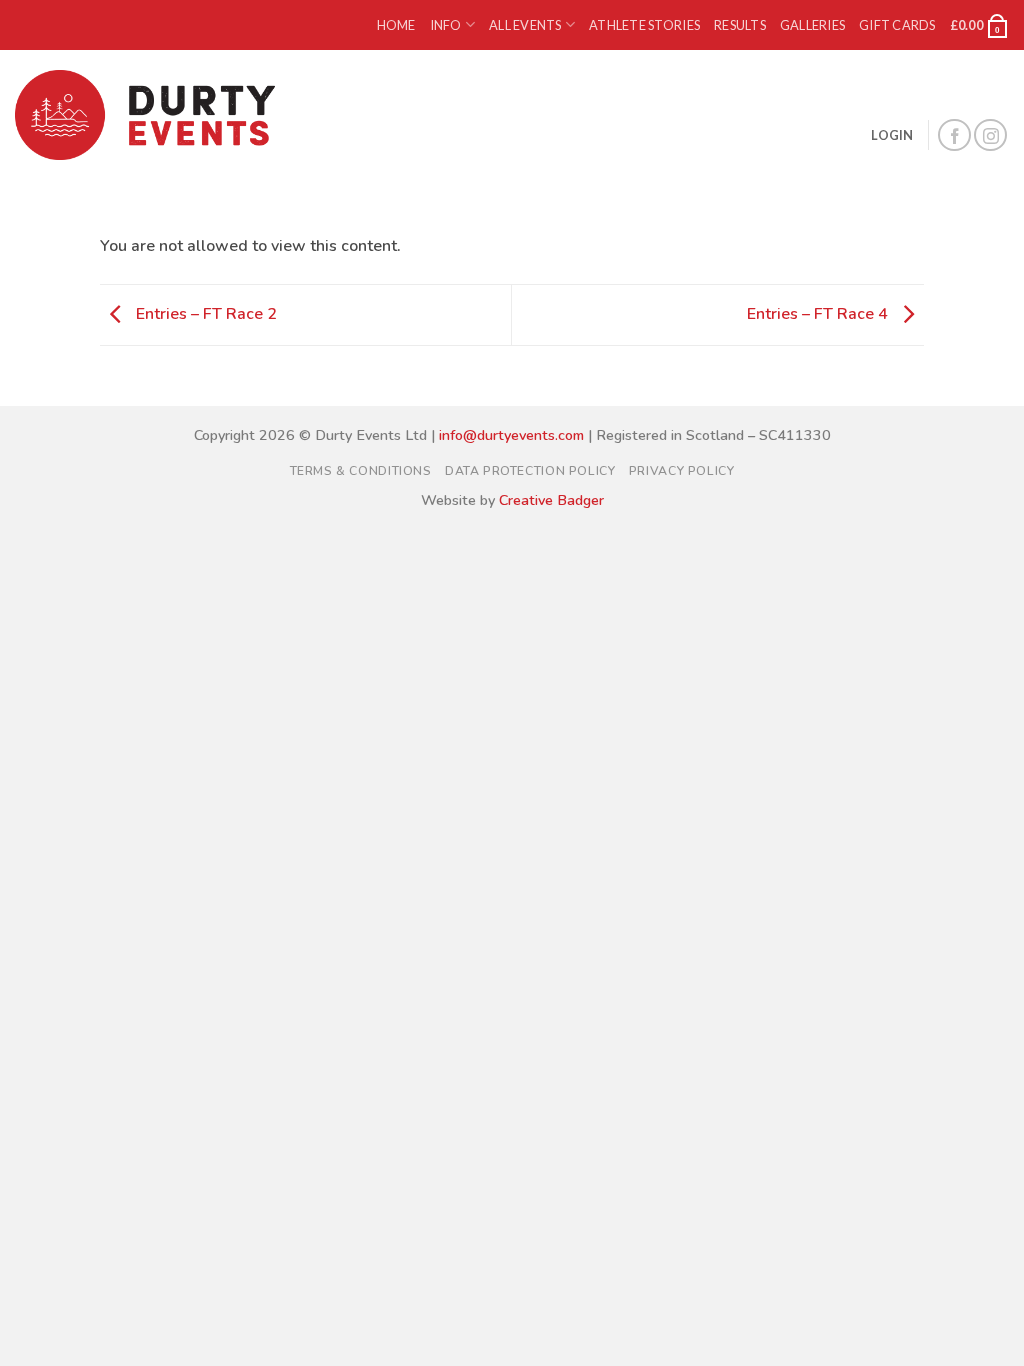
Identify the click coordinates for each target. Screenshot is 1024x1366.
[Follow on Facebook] (954, 135)
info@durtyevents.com (511, 435)
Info (446, 25)
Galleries (812, 25)
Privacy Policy (682, 471)
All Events (525, 25)
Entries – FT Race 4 (819, 314)
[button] (979, 25)
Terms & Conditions (361, 471)
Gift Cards (897, 25)
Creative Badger (551, 500)
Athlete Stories (644, 25)
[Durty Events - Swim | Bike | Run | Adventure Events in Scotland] (150, 115)
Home (396, 25)
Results (740, 25)
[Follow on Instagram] (990, 135)
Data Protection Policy (530, 471)
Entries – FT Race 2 (204, 314)
